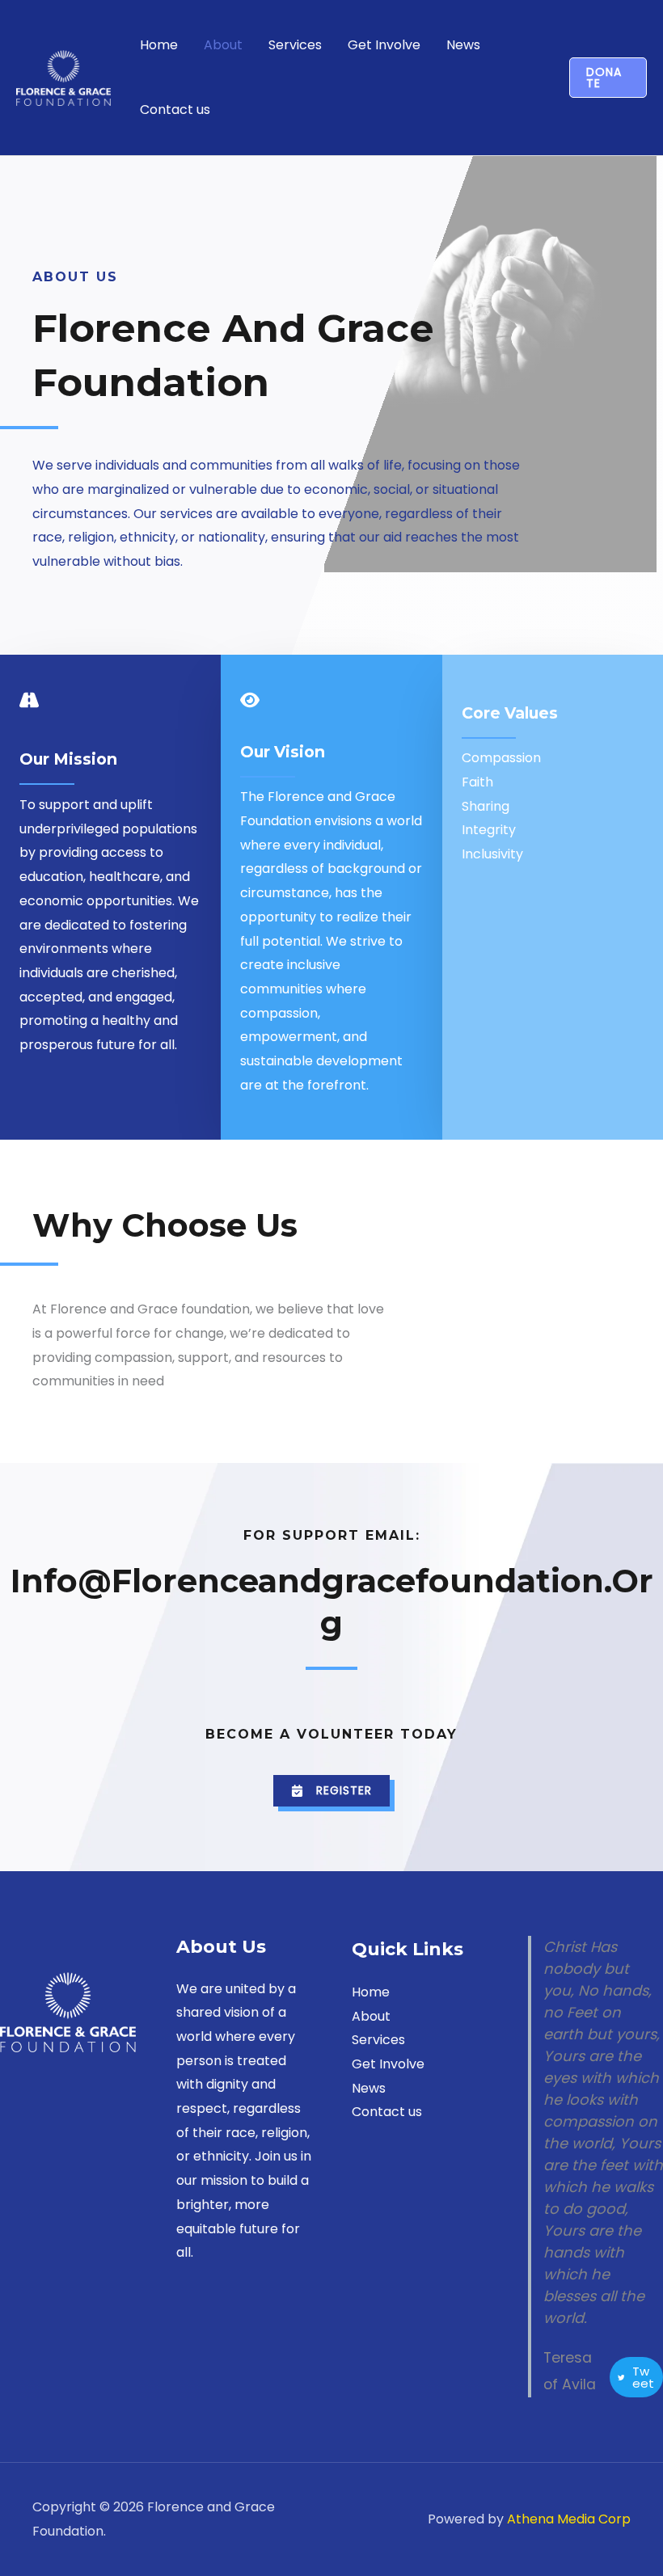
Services (295, 45)
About (223, 45)
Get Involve (384, 45)
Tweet (643, 2377)
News (463, 45)
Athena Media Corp (569, 2519)
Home (159, 45)
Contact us (175, 110)
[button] (608, 78)
